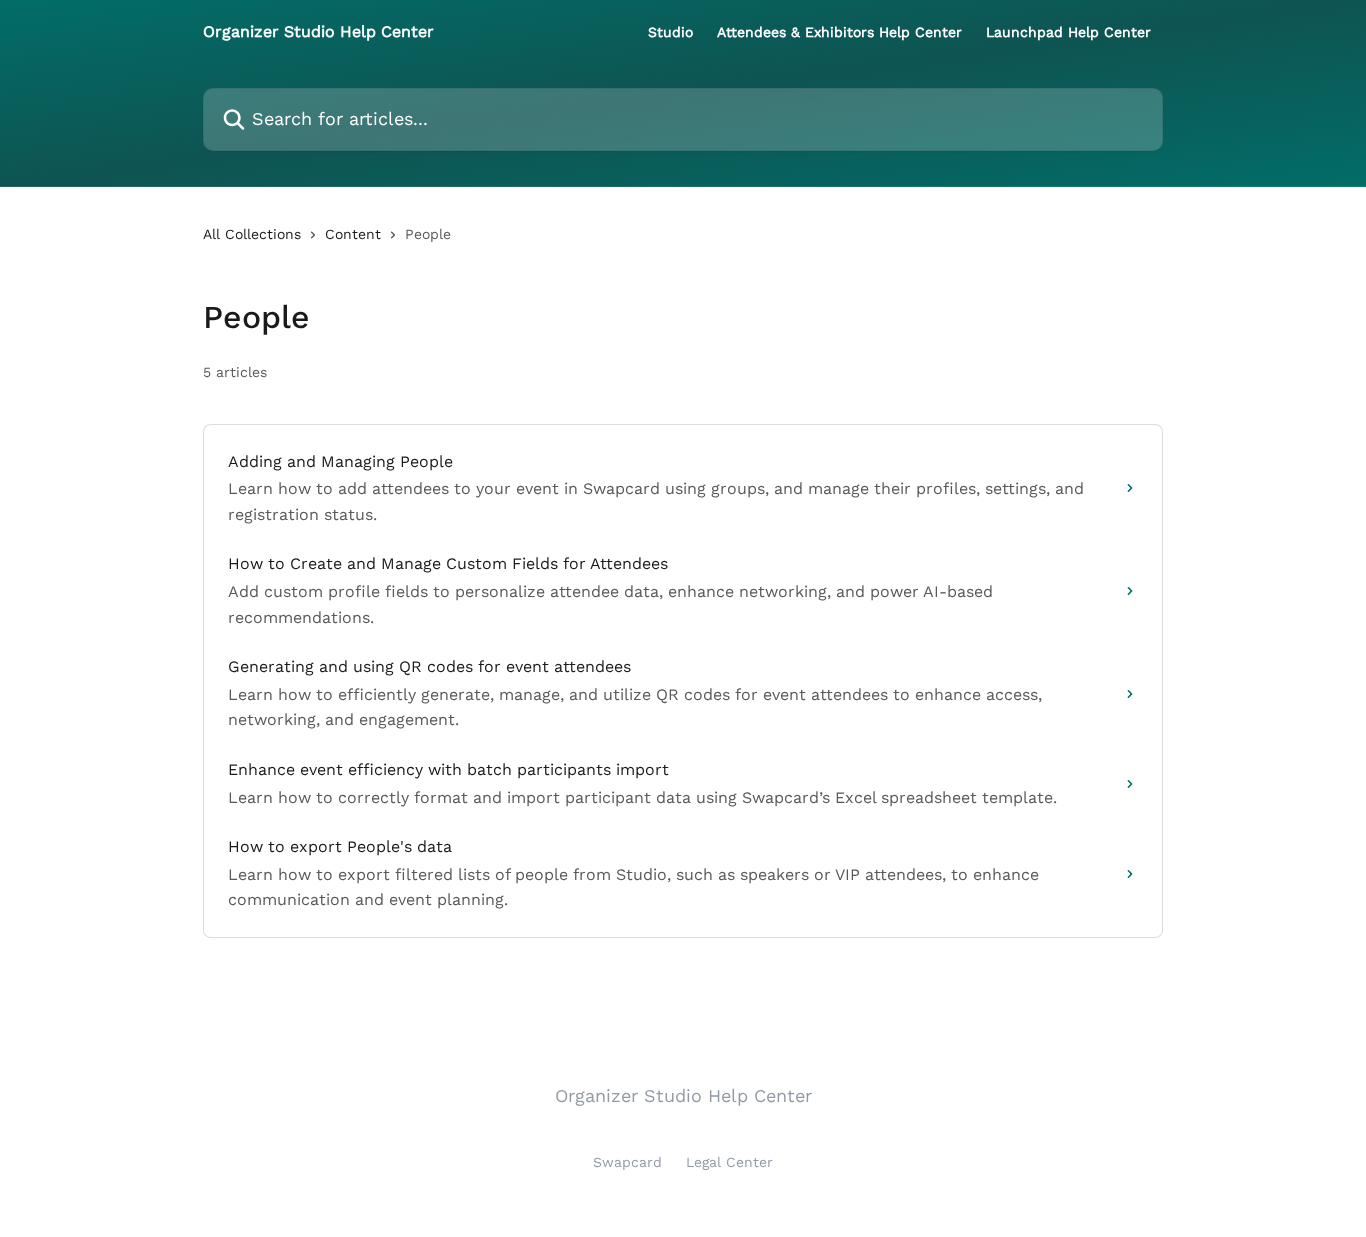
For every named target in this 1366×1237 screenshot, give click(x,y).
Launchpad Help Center (1068, 32)
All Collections (252, 234)
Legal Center (729, 1162)
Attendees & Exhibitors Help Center (839, 32)
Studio (670, 32)
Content (353, 234)
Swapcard (627, 1162)
